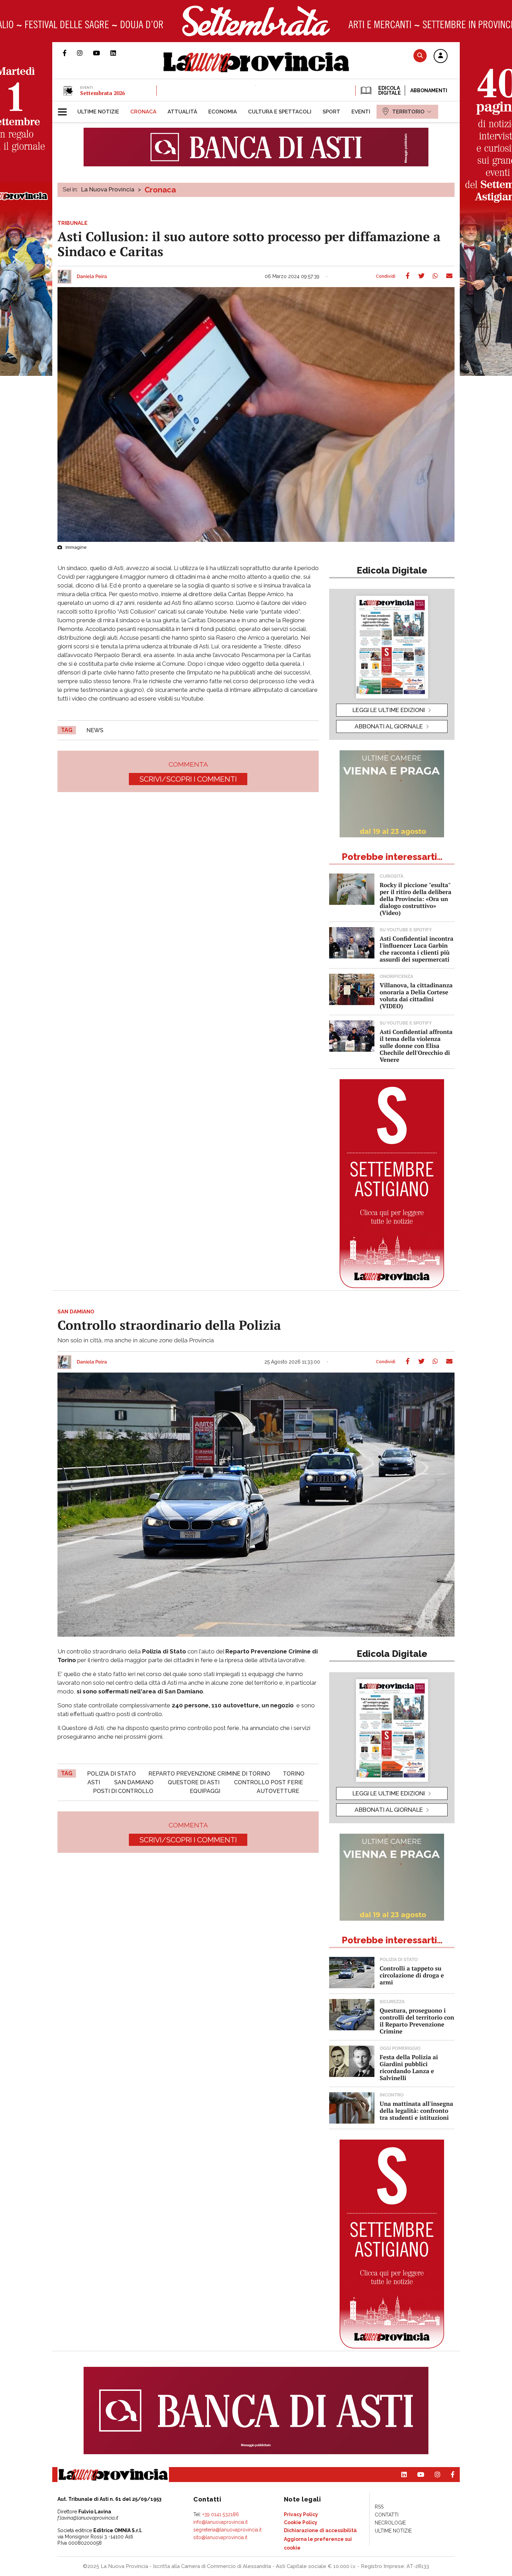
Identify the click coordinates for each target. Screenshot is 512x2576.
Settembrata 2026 (102, 93)
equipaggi (205, 1791)
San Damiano (134, 1782)
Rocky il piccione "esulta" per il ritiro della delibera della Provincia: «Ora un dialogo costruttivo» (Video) (416, 899)
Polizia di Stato (111, 1774)
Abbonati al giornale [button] (389, 726)
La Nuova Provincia (108, 189)
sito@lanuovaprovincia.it (220, 2537)
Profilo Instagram (85, 53)
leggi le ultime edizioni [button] (389, 710)
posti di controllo (123, 1791)
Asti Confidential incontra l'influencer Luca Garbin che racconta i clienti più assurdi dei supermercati (417, 949)
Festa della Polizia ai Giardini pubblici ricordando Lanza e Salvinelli (409, 2067)
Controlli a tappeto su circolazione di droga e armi (412, 1975)
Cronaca (160, 190)
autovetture (278, 1791)
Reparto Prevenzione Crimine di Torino (209, 1774)
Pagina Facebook (70, 53)
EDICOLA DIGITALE (389, 90)
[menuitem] (98, 112)
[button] (441, 56)
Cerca (420, 56)
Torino (294, 1774)
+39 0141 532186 (221, 2514)
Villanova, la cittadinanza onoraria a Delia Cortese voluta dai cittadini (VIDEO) (416, 995)
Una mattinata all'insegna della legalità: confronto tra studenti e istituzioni (416, 2111)
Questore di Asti (194, 1782)
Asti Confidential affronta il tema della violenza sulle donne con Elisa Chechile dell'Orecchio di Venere (416, 1046)
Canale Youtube (102, 53)
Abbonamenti (429, 90)
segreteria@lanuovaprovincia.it (227, 2530)
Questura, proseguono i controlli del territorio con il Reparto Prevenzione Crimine (417, 2021)
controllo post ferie (269, 1782)
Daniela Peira (92, 277)
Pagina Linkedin (118, 53)
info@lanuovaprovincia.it (220, 2522)
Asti (94, 1782)
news (95, 730)
